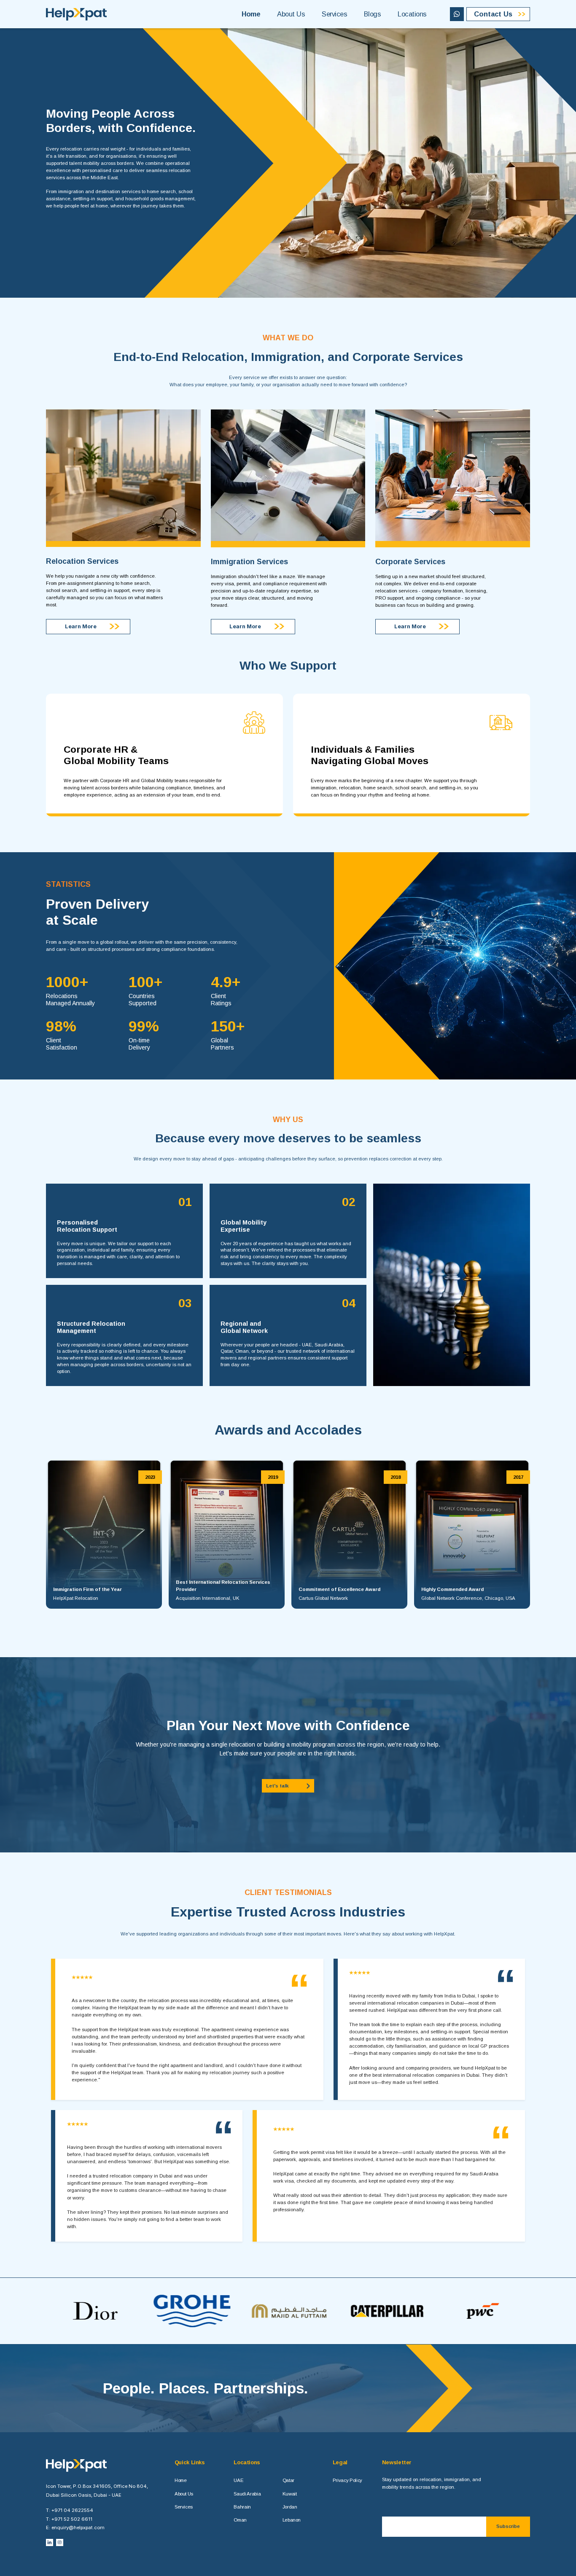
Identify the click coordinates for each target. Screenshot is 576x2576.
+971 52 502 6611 (72, 2519)
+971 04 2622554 (72, 2510)
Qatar (288, 2480)
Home (251, 14)
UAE (238, 2480)
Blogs (372, 14)
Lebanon (292, 2520)
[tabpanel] (104, 1534)
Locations (412, 14)
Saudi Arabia (247, 2494)
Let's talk (277, 1786)
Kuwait (290, 2494)
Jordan (290, 2507)
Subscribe (508, 2526)
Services (334, 14)
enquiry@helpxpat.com (78, 2528)
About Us (291, 14)
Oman (240, 2520)
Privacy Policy (347, 2480)
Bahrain (242, 2507)
